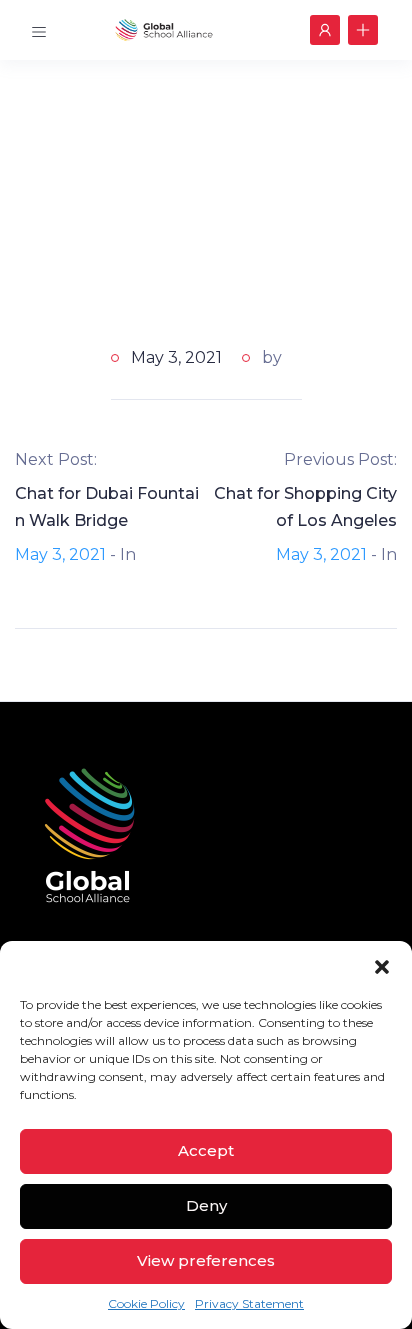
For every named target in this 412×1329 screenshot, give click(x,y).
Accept (206, 1150)
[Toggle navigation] (39, 29)
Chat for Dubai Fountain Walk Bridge (107, 507)
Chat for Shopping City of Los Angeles (305, 507)
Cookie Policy (146, 1303)
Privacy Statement (249, 1303)
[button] (382, 966)
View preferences (206, 1260)
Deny (206, 1205)
